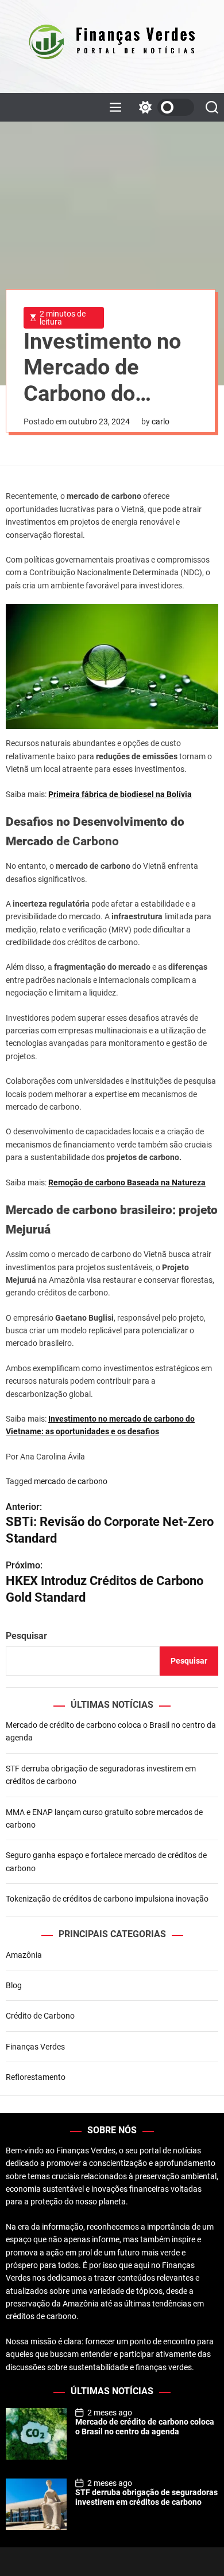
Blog (14, 1985)
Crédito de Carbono (40, 2016)
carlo (161, 421)
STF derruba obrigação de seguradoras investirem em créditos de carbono (146, 2497)
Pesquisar (26, 1636)
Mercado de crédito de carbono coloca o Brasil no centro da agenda (145, 2427)
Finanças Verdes (35, 2047)
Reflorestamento (36, 2077)
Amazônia (24, 1955)
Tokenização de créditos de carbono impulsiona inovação (107, 1899)
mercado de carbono (71, 1481)
